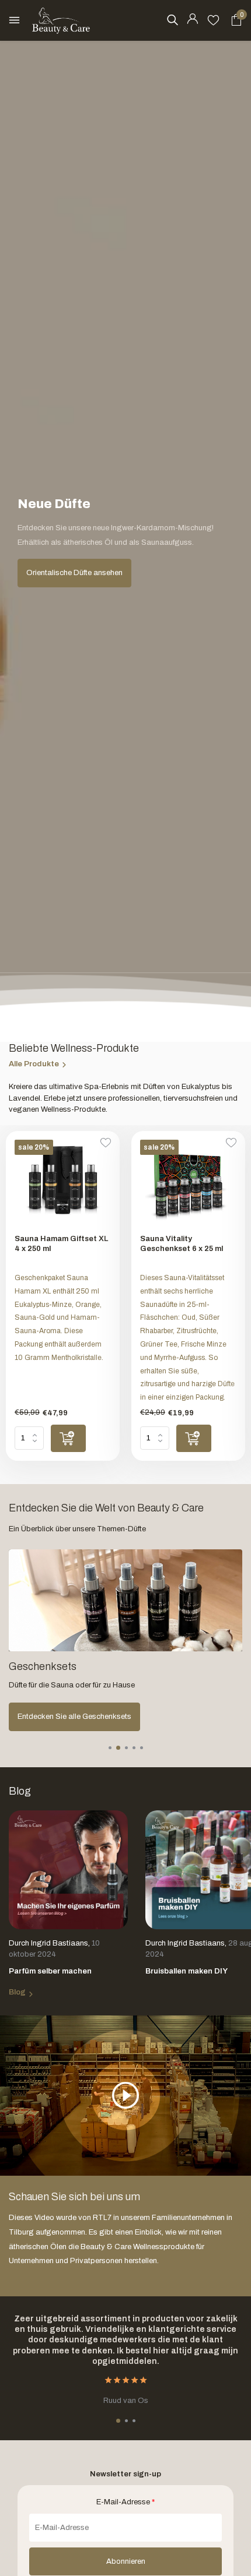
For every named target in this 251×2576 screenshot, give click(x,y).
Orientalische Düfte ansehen (74, 573)
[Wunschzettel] (213, 20)
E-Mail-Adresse (125, 2502)
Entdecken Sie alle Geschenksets (74, 1717)
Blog (17, 1992)
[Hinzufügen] (68, 1438)
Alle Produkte (34, 1064)
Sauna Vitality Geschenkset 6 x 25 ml (182, 1244)
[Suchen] (172, 20)
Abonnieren (126, 2561)
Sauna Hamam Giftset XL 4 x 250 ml (61, 1244)
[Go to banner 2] (125, 1640)
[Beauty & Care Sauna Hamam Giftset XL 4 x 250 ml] (63, 1183)
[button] (110, 1748)
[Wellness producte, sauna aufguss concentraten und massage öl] (61, 20)
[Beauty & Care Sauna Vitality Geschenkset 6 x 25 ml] (188, 1183)
